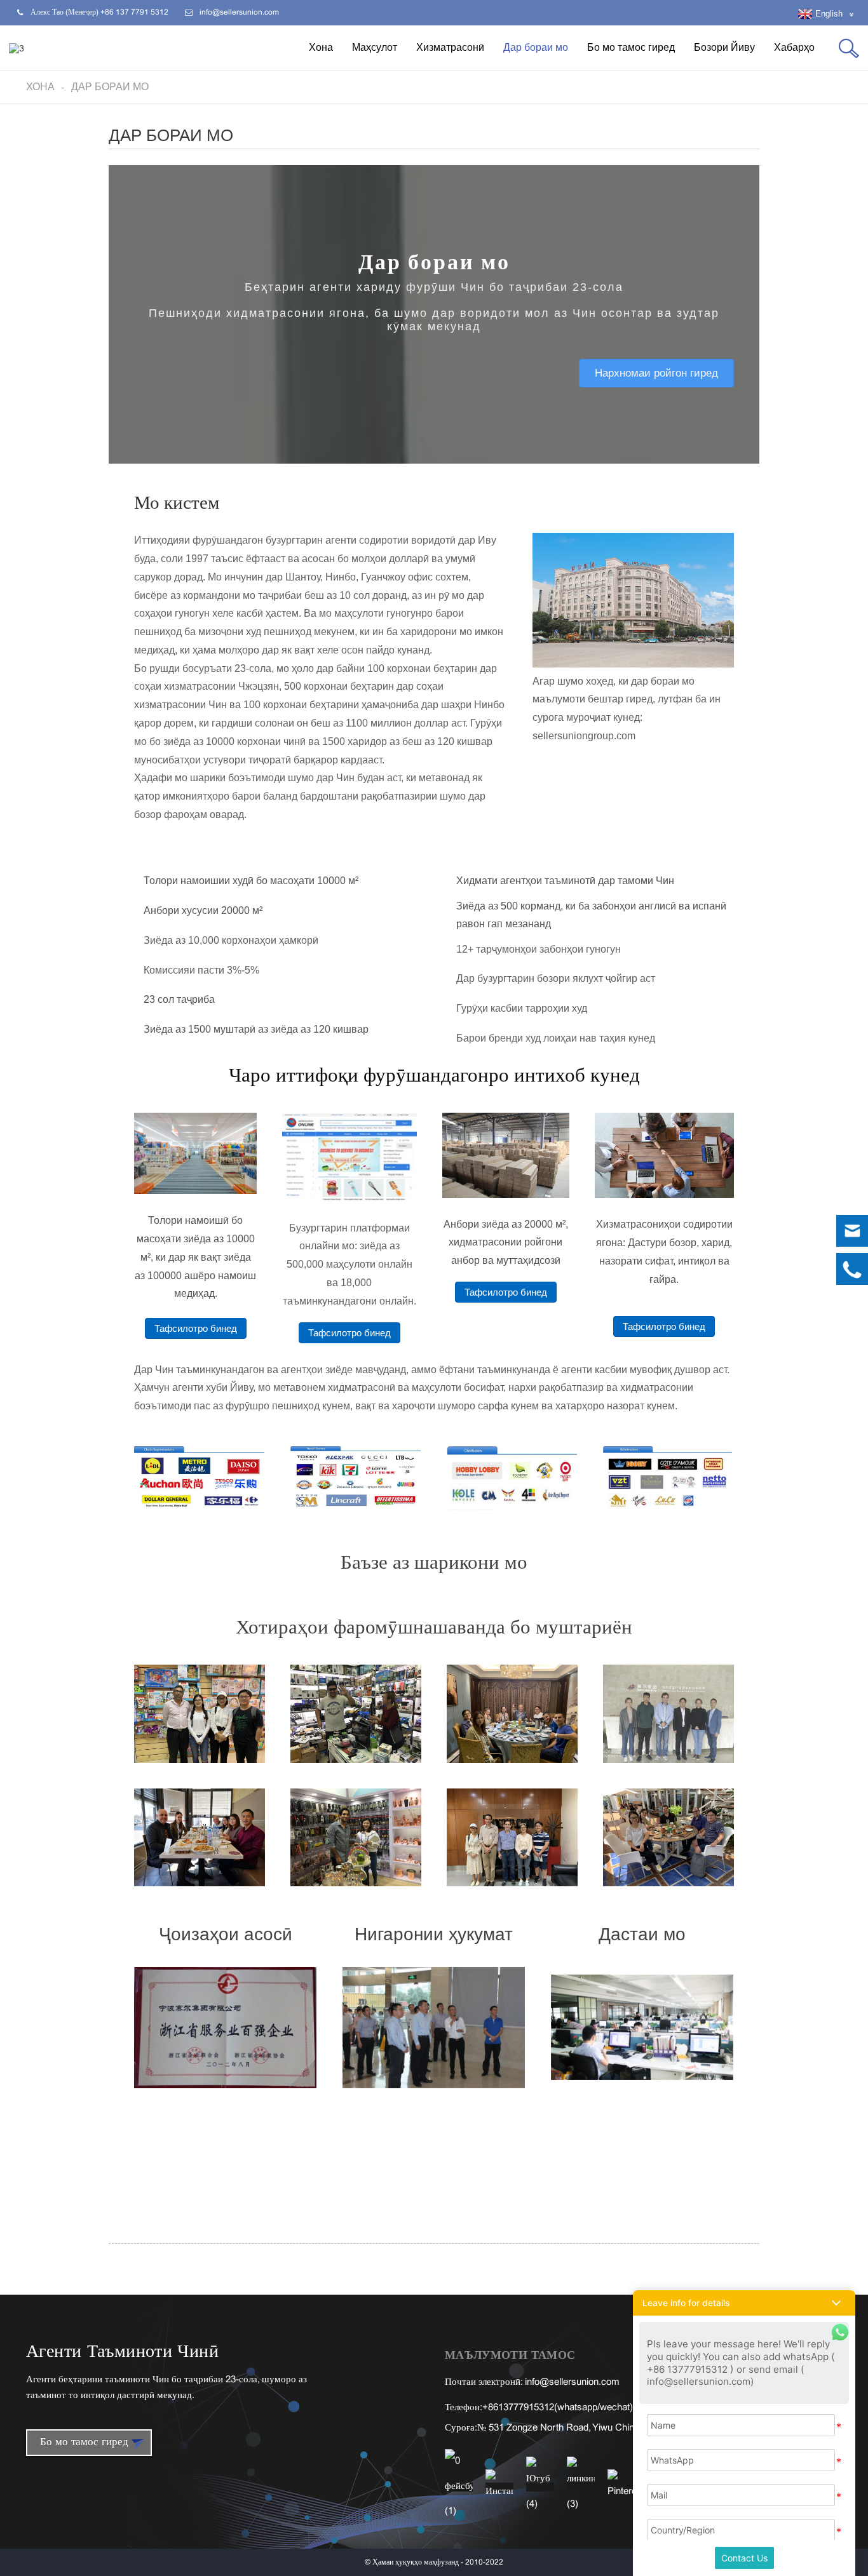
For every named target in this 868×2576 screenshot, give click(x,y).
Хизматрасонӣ (450, 47)
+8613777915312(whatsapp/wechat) (558, 2408)
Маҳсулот (375, 47)
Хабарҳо (794, 47)
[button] (656, 373)
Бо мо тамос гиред (631, 47)
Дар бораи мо (536, 47)
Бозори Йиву (724, 47)
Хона (321, 47)
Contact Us (744, 2558)
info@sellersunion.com (572, 2382)
